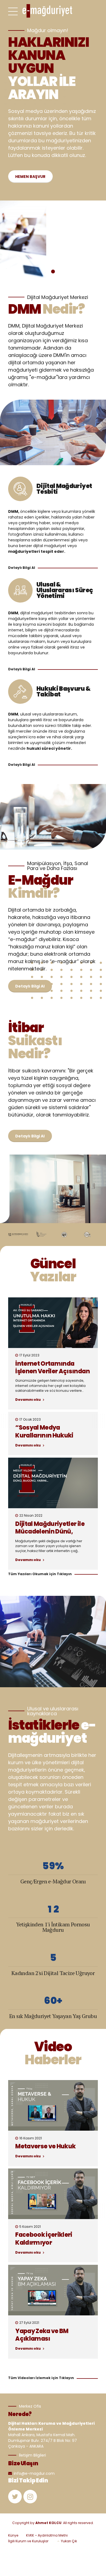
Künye (13, 2535)
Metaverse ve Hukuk (45, 2146)
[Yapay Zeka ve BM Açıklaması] (53, 2290)
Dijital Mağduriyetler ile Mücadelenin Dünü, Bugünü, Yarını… (50, 1532)
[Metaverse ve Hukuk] (53, 2105)
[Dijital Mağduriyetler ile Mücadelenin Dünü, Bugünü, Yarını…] (53, 1483)
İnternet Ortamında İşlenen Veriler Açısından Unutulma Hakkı (52, 1372)
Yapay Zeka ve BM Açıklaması (42, 2335)
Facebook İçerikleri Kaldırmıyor (44, 2239)
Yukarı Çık (69, 2541)
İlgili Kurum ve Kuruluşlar (28, 2541)
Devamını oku (28, 1400)
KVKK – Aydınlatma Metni (47, 2535)
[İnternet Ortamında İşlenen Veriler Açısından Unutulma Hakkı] (53, 1323)
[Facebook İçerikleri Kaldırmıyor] (53, 2194)
